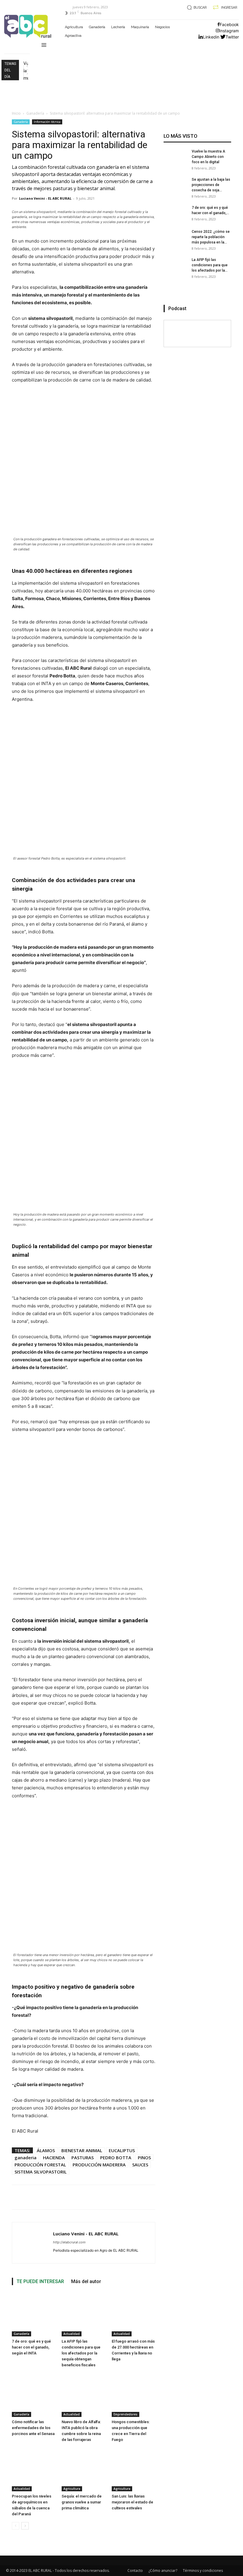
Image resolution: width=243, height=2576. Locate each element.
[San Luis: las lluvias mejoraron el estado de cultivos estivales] (134, 2470)
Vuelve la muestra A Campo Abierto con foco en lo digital (208, 157)
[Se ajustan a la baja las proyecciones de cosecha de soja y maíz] (175, 189)
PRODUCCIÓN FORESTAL (40, 2165)
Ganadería (35, 113)
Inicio (16, 113)
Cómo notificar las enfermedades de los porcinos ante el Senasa (33, 2428)
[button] (196, 8)
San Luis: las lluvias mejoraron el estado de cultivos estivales (132, 2502)
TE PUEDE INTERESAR (40, 2281)
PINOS (144, 2157)
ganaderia (25, 2157)
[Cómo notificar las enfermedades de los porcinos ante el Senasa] (34, 2395)
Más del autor (86, 2281)
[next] (27, 74)
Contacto (135, 2571)
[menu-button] (44, 46)
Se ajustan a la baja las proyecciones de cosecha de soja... (211, 185)
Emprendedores (126, 2414)
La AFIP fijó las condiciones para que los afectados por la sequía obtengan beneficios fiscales (81, 2353)
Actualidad (72, 2334)
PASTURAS (83, 2157)
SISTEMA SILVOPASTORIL (41, 2172)
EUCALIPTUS (122, 2150)
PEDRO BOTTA (116, 2157)
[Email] (214, 2197)
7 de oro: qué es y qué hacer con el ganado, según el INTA (31, 2347)
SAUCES (140, 2165)
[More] (229, 2197)
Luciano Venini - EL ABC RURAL (45, 198)
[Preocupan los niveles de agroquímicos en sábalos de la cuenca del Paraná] (34, 2470)
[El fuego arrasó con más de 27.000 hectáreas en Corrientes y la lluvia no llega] (134, 2315)
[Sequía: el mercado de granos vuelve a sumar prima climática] (83, 2470)
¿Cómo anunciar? (163, 2571)
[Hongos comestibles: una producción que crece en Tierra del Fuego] (134, 2395)
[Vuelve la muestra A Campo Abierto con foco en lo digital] (175, 161)
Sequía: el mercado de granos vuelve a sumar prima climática (82, 2502)
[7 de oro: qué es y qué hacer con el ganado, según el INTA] (34, 2315)
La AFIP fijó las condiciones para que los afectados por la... (210, 265)
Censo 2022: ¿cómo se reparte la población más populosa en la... (211, 237)
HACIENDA (54, 2157)
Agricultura (72, 2489)
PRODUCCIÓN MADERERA (99, 2165)
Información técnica (47, 122)
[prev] (27, 66)
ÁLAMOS (46, 2150)
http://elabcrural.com (69, 2242)
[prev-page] (16, 2526)
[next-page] (25, 2526)
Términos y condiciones (203, 2571)
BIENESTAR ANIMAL (82, 2150)
